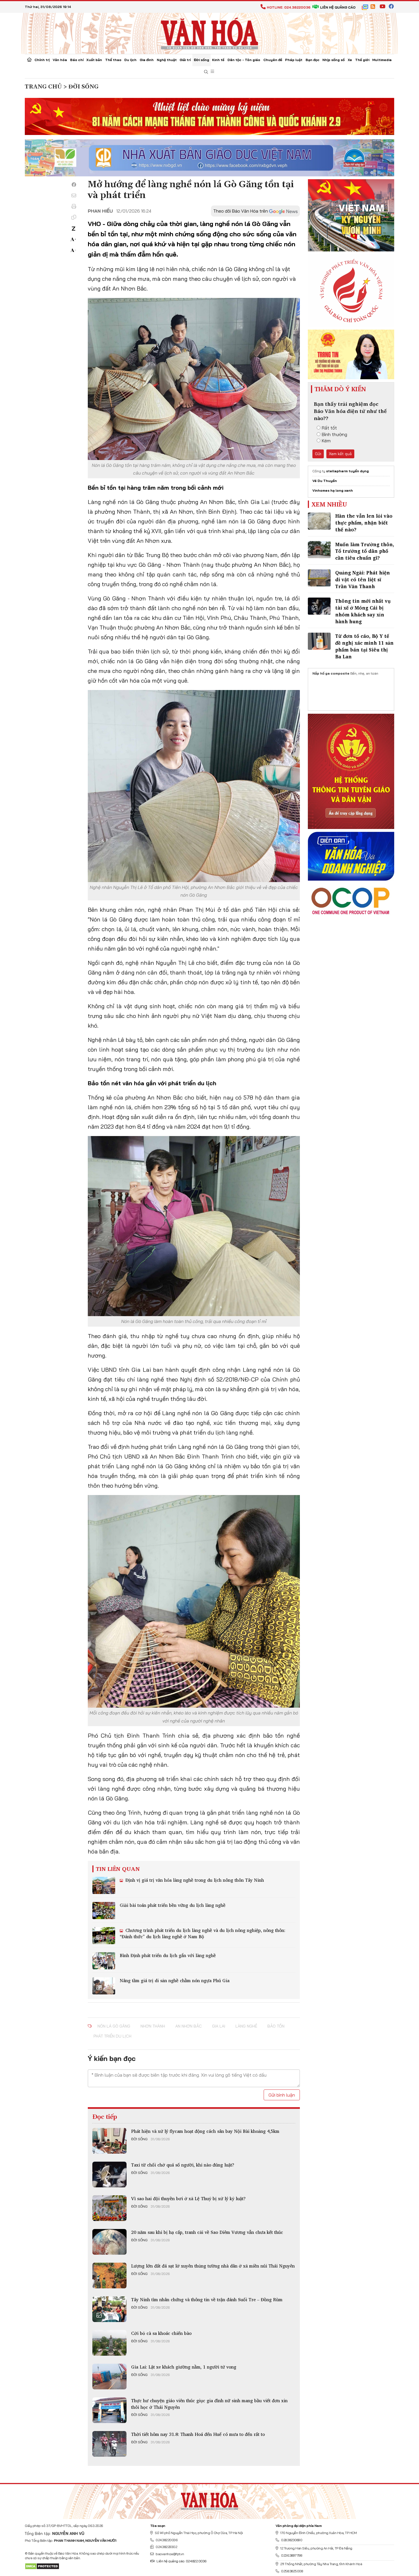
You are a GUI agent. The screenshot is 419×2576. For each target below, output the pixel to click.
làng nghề (246, 2026)
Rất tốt (329, 428)
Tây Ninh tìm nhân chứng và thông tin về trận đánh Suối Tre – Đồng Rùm (207, 2299)
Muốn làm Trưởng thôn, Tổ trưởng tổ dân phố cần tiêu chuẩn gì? (365, 551)
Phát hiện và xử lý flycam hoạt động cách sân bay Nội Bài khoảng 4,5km (205, 2131)
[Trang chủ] (29, 60)
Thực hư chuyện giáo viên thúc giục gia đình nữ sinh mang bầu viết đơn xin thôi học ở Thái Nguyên (209, 2404)
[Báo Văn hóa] (209, 33)
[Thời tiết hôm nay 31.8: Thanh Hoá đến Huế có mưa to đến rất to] (109, 2444)
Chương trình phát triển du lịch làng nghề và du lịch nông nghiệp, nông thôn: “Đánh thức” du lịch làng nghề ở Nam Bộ (203, 1933)
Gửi (318, 454)
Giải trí (185, 60)
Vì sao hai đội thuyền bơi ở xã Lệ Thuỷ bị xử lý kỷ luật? (188, 2198)
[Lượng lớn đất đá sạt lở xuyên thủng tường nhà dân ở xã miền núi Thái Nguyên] (109, 2276)
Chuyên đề (273, 60)
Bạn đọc (313, 60)
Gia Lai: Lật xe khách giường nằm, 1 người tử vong (184, 2367)
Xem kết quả (340, 454)
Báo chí (77, 60)
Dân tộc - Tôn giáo (244, 60)
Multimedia (382, 60)
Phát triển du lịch (112, 2036)
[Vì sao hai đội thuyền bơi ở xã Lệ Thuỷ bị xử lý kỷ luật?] (109, 2208)
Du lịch (130, 60)
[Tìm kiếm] (206, 72)
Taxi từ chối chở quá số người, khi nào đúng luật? (183, 2165)
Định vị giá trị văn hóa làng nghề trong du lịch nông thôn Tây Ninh (194, 1880)
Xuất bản (94, 60)
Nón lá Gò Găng (114, 2026)
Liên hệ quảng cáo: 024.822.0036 (181, 2561)
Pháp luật (294, 60)
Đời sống (202, 60)
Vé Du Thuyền (325, 481)
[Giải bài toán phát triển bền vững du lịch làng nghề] (104, 1911)
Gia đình (147, 60)
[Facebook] (74, 185)
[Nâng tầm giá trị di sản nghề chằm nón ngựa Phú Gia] (104, 1986)
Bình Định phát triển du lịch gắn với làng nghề (168, 1955)
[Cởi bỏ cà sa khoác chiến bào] (109, 2343)
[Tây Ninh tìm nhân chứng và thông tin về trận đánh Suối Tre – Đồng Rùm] (109, 2309)
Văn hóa (60, 60)
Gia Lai (219, 2026)
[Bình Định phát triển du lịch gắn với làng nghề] (104, 1961)
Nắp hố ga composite (331, 673)
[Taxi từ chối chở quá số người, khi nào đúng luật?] (109, 2174)
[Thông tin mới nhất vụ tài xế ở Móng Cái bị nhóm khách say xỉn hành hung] (319, 606)
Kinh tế (218, 60)
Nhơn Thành (153, 2026)
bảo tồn (276, 2026)
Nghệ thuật (167, 60)
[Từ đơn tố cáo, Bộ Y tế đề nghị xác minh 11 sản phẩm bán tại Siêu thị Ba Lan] (319, 641)
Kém (326, 441)
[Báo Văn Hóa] (209, 2499)
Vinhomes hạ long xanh (333, 490)
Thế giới (362, 60)
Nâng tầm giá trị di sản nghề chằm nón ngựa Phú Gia (175, 1980)
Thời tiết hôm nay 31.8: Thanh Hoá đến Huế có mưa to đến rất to (198, 2434)
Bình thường (334, 434)
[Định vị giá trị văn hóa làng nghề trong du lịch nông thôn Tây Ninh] (104, 1885)
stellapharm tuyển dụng (347, 471)
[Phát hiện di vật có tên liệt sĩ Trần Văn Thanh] (319, 578)
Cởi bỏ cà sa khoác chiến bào (161, 2333)
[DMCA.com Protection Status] (42, 2566)
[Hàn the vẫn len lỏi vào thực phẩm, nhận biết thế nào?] (319, 521)
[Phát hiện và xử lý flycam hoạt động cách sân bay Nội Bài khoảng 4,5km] (109, 2141)
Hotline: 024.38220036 (289, 7)
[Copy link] (74, 217)
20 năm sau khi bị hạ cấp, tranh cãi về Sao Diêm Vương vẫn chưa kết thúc (207, 2232)
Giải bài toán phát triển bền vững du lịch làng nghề (173, 1905)
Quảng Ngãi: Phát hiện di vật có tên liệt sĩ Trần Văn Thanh (363, 579)
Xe (350, 60)
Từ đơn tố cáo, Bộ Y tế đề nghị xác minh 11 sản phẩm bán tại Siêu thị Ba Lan (364, 646)
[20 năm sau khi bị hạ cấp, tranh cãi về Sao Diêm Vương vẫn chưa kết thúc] (109, 2242)
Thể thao (113, 60)
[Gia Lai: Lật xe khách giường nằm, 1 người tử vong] (109, 2377)
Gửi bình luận (282, 2095)
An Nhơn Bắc (189, 2026)
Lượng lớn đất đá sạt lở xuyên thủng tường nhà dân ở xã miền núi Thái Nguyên (213, 2266)
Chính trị (42, 60)
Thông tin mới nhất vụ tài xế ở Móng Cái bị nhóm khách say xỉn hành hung (363, 611)
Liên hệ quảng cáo (338, 7)
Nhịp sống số (333, 60)
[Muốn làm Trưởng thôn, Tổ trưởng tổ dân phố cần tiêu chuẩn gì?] (319, 550)
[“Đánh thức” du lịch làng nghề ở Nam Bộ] (104, 1936)
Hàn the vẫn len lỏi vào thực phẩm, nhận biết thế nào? (364, 523)
